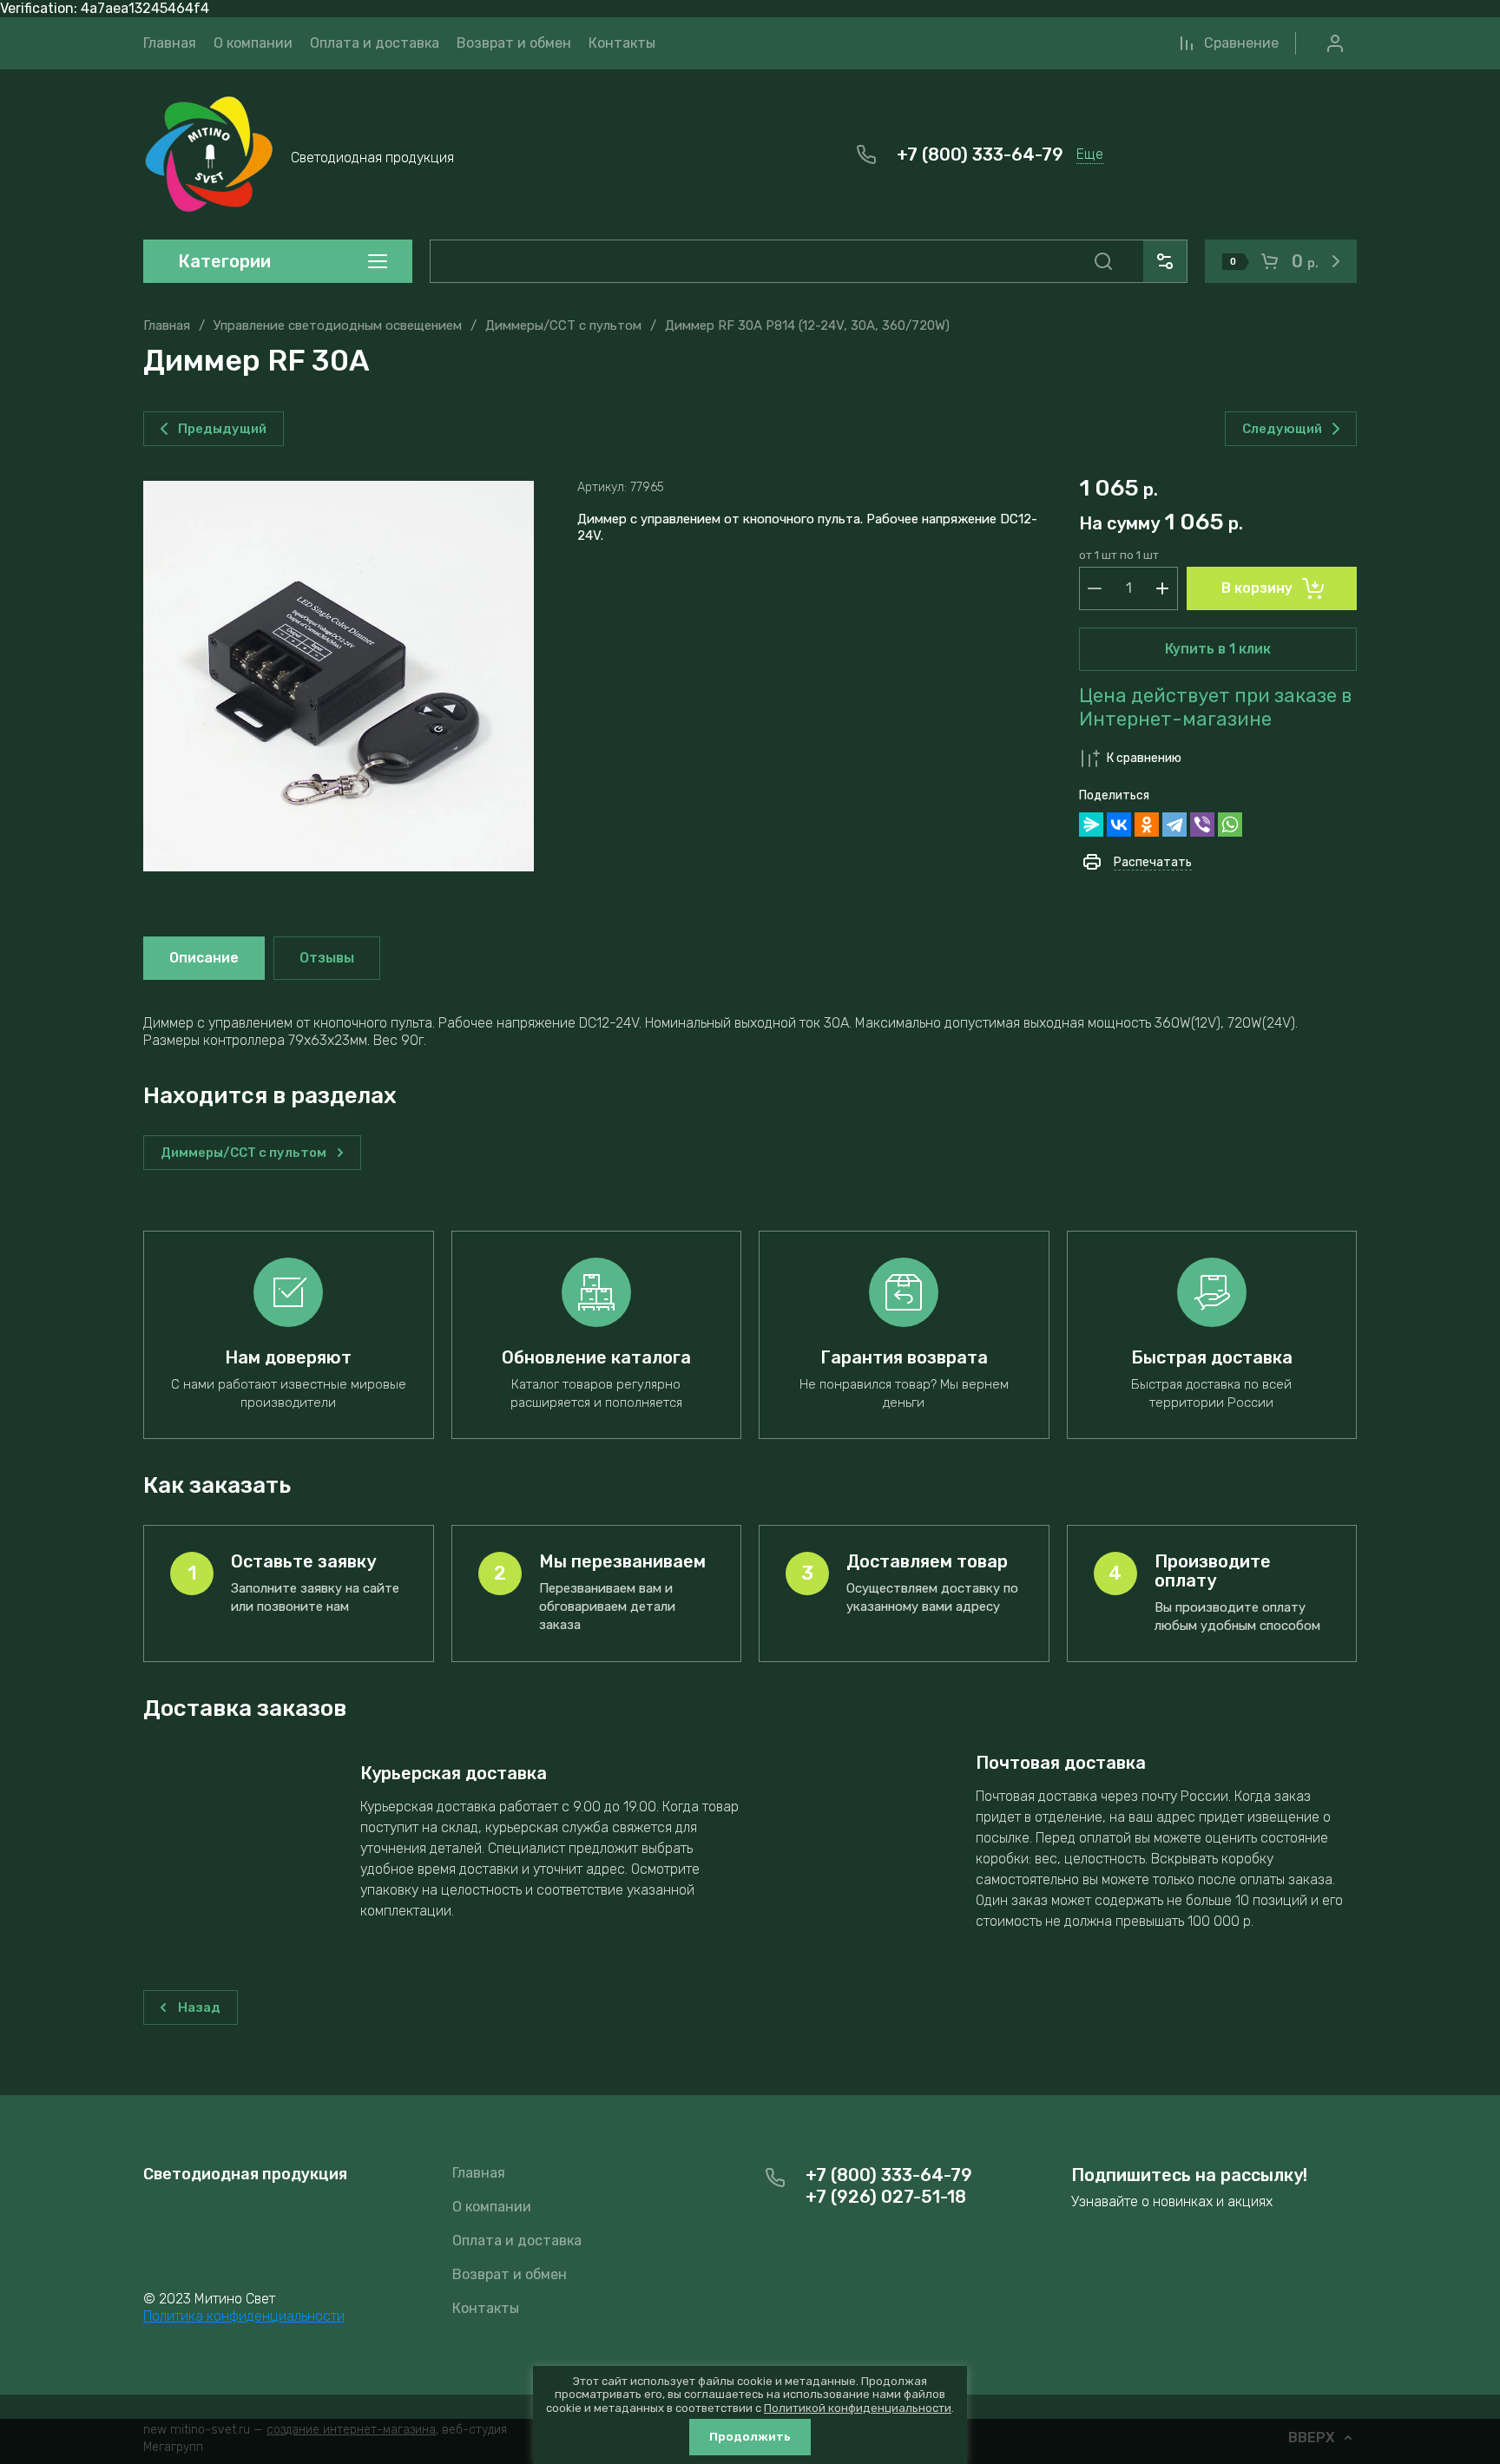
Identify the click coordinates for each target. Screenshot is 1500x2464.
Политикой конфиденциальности (858, 2408)
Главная (167, 325)
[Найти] (1103, 261)
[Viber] (1202, 825)
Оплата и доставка (517, 2241)
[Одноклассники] (1147, 825)
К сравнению (1144, 758)
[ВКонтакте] (1119, 825)
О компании (492, 2207)
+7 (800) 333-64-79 (980, 154)
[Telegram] (1174, 825)
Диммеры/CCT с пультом (563, 325)
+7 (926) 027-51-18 (886, 2197)
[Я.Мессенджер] (1091, 825)
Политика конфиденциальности (244, 2316)
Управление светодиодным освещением (338, 325)
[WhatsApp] (1230, 825)
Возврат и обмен (510, 2274)
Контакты (486, 2308)
